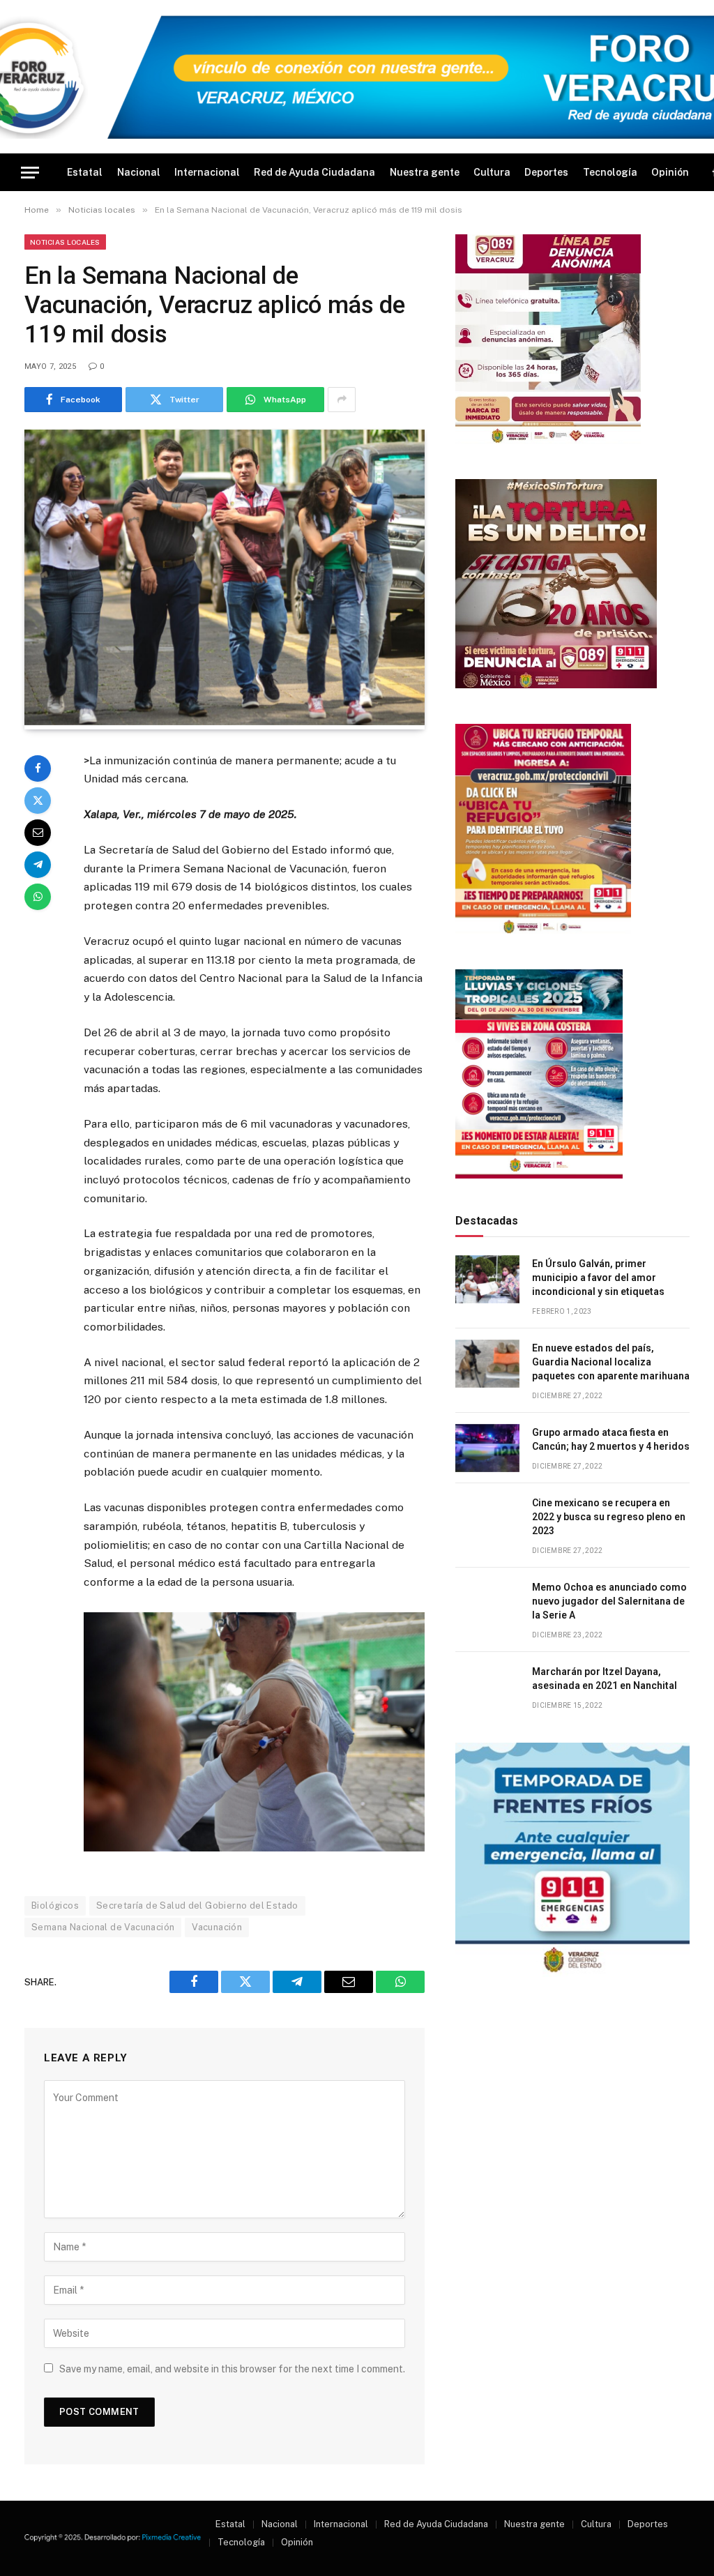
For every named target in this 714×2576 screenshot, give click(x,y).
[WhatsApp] (38, 897)
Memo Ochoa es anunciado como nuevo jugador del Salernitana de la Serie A (609, 1601)
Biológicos (55, 1906)
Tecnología (610, 172)
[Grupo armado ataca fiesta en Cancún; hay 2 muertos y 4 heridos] (487, 1448)
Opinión (670, 172)
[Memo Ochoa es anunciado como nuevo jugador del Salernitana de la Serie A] (487, 1603)
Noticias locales (65, 242)
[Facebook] (38, 768)
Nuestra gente (425, 172)
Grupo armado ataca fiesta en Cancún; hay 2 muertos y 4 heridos (611, 1439)
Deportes (546, 172)
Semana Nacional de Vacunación (103, 1927)
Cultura (492, 172)
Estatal (85, 172)
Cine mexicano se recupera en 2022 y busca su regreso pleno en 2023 (609, 1517)
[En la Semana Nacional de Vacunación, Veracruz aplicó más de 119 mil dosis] (225, 722)
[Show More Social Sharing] (342, 400)
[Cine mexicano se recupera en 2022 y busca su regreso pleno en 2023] (487, 1518)
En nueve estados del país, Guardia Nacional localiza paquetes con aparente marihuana (611, 1362)
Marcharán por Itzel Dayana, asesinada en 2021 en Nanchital (605, 1679)
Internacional (207, 172)
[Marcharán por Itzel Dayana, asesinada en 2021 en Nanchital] (487, 1687)
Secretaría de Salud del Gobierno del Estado (197, 1906)
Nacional (139, 172)
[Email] (38, 833)
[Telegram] (38, 865)
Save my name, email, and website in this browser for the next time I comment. (232, 2369)
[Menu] (30, 173)
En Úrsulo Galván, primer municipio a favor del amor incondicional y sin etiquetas (598, 1278)
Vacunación (217, 1927)
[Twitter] (38, 801)
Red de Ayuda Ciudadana (314, 172)
